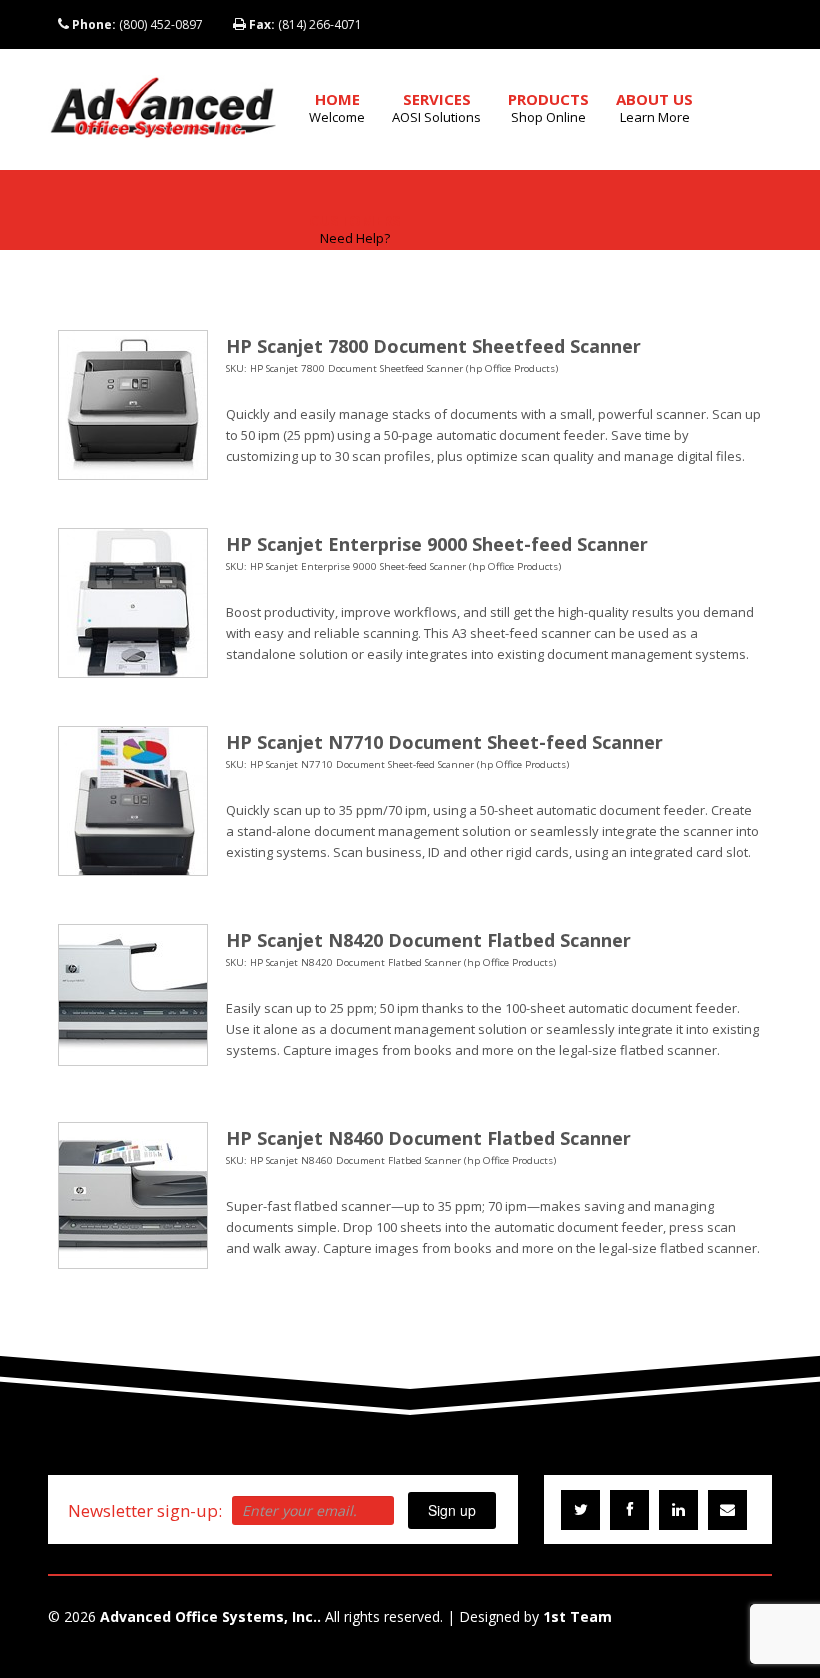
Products (548, 107)
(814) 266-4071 (305, 24)
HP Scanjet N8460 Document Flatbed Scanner (428, 1138)
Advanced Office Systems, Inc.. (210, 1616)
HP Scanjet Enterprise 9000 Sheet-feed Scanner (437, 544)
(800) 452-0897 (137, 24)
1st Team (577, 1616)
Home (337, 107)
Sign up (452, 1510)
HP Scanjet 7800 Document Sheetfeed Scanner (433, 346)
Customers (355, 228)
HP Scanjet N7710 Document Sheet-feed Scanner (444, 742)
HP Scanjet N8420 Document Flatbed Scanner (428, 940)
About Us (654, 107)
